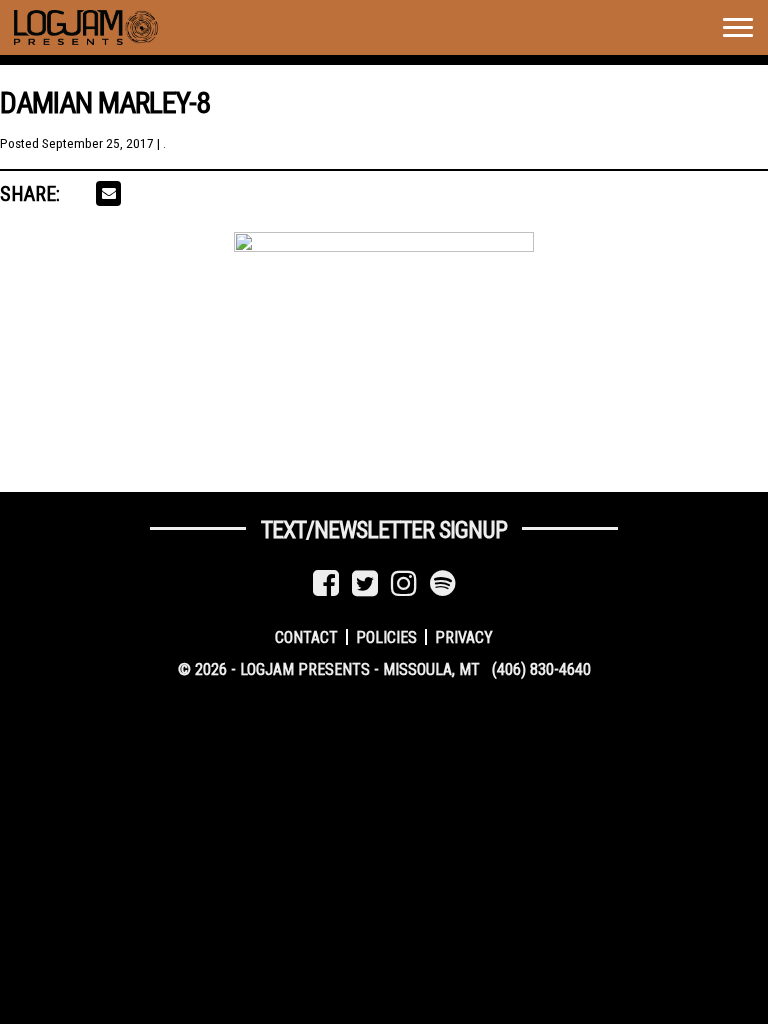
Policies (386, 636)
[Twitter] (365, 583)
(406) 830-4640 (541, 669)
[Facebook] (326, 583)
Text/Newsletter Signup (384, 530)
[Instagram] (404, 583)
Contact (306, 636)
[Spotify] (443, 583)
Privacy (464, 636)
